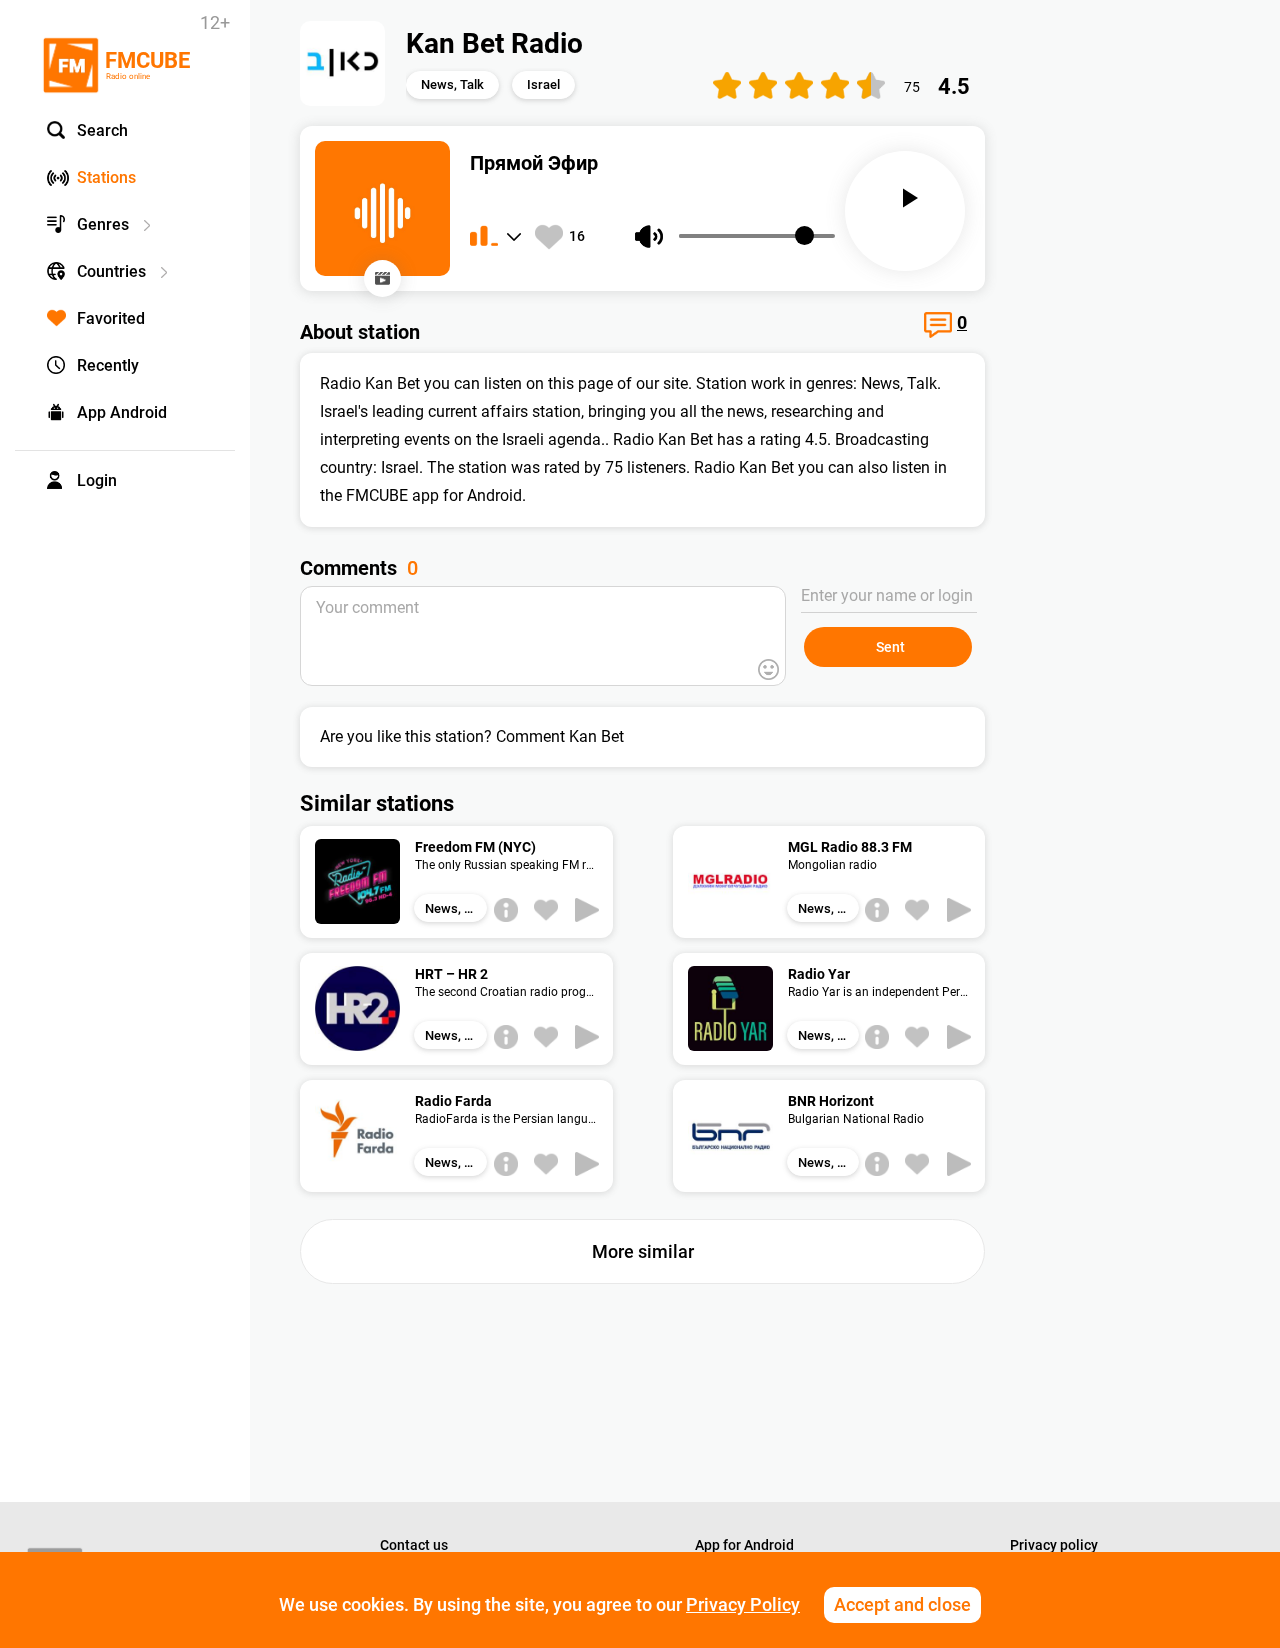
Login (97, 480)
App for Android (744, 1545)
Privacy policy (1054, 1545)
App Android (122, 412)
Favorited (111, 318)
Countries (111, 271)
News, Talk (452, 84)
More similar (643, 1251)
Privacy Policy (743, 1604)
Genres (103, 224)
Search (102, 130)
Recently (108, 365)
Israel (543, 84)
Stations (106, 177)
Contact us (414, 1545)
